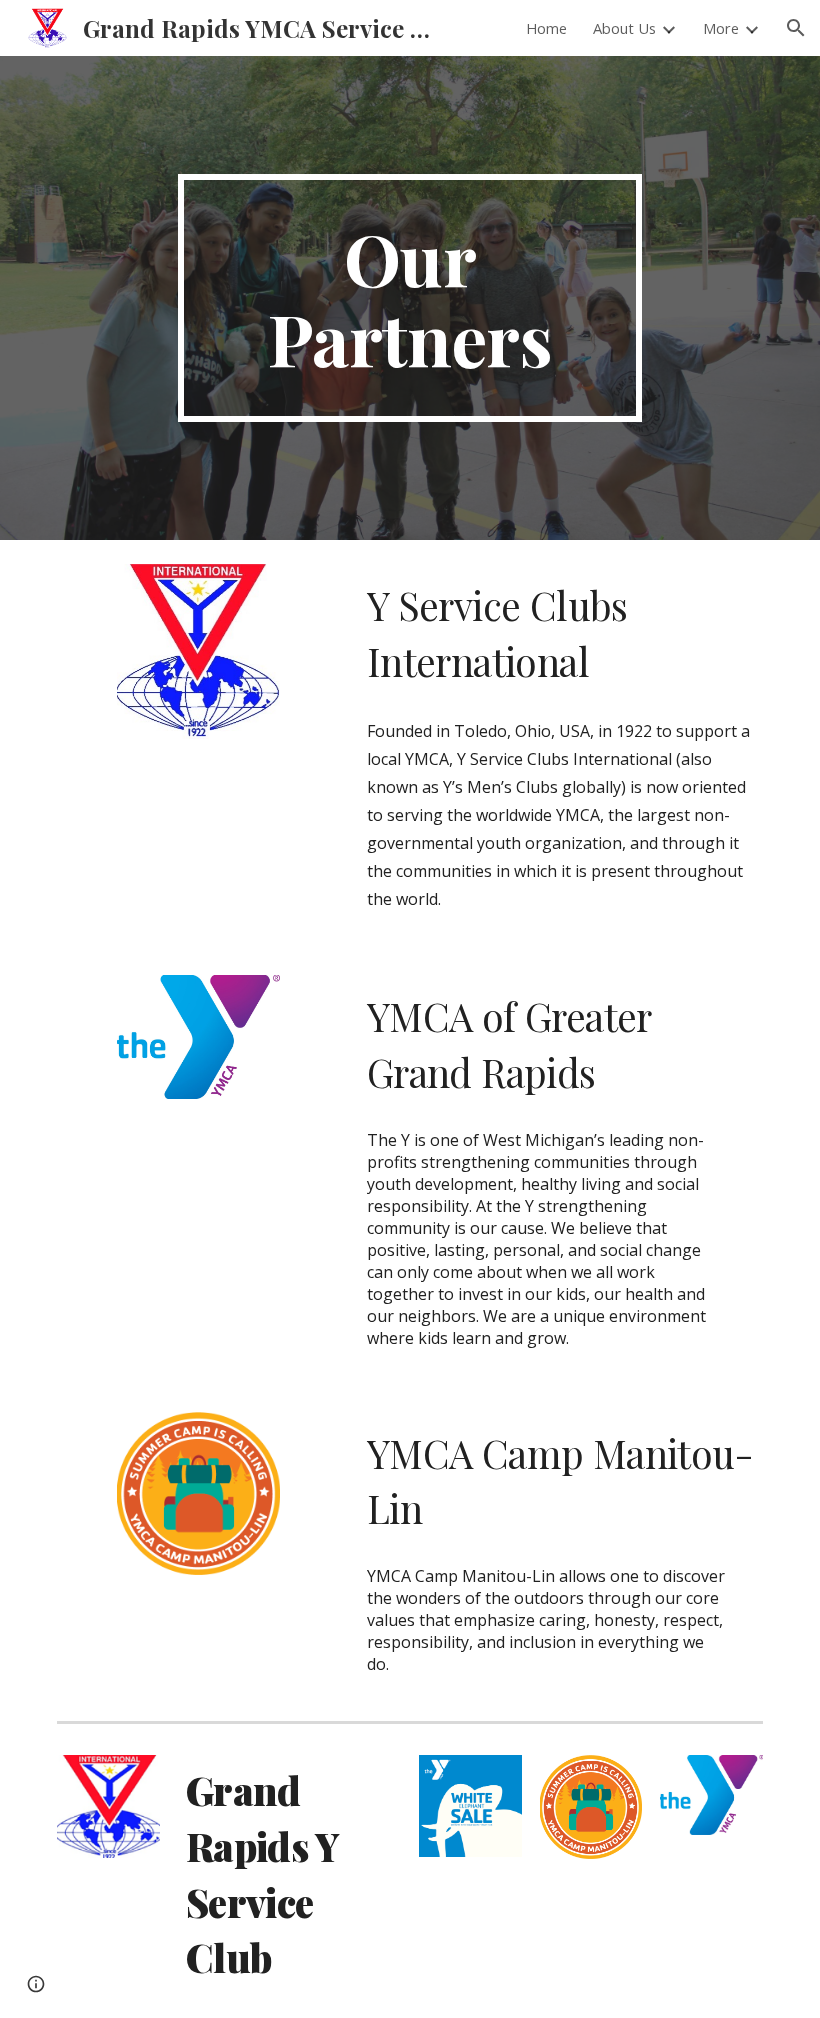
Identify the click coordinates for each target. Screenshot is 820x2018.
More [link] (721, 28)
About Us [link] (624, 28)
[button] (796, 28)
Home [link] (546, 28)
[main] (410, 298)
